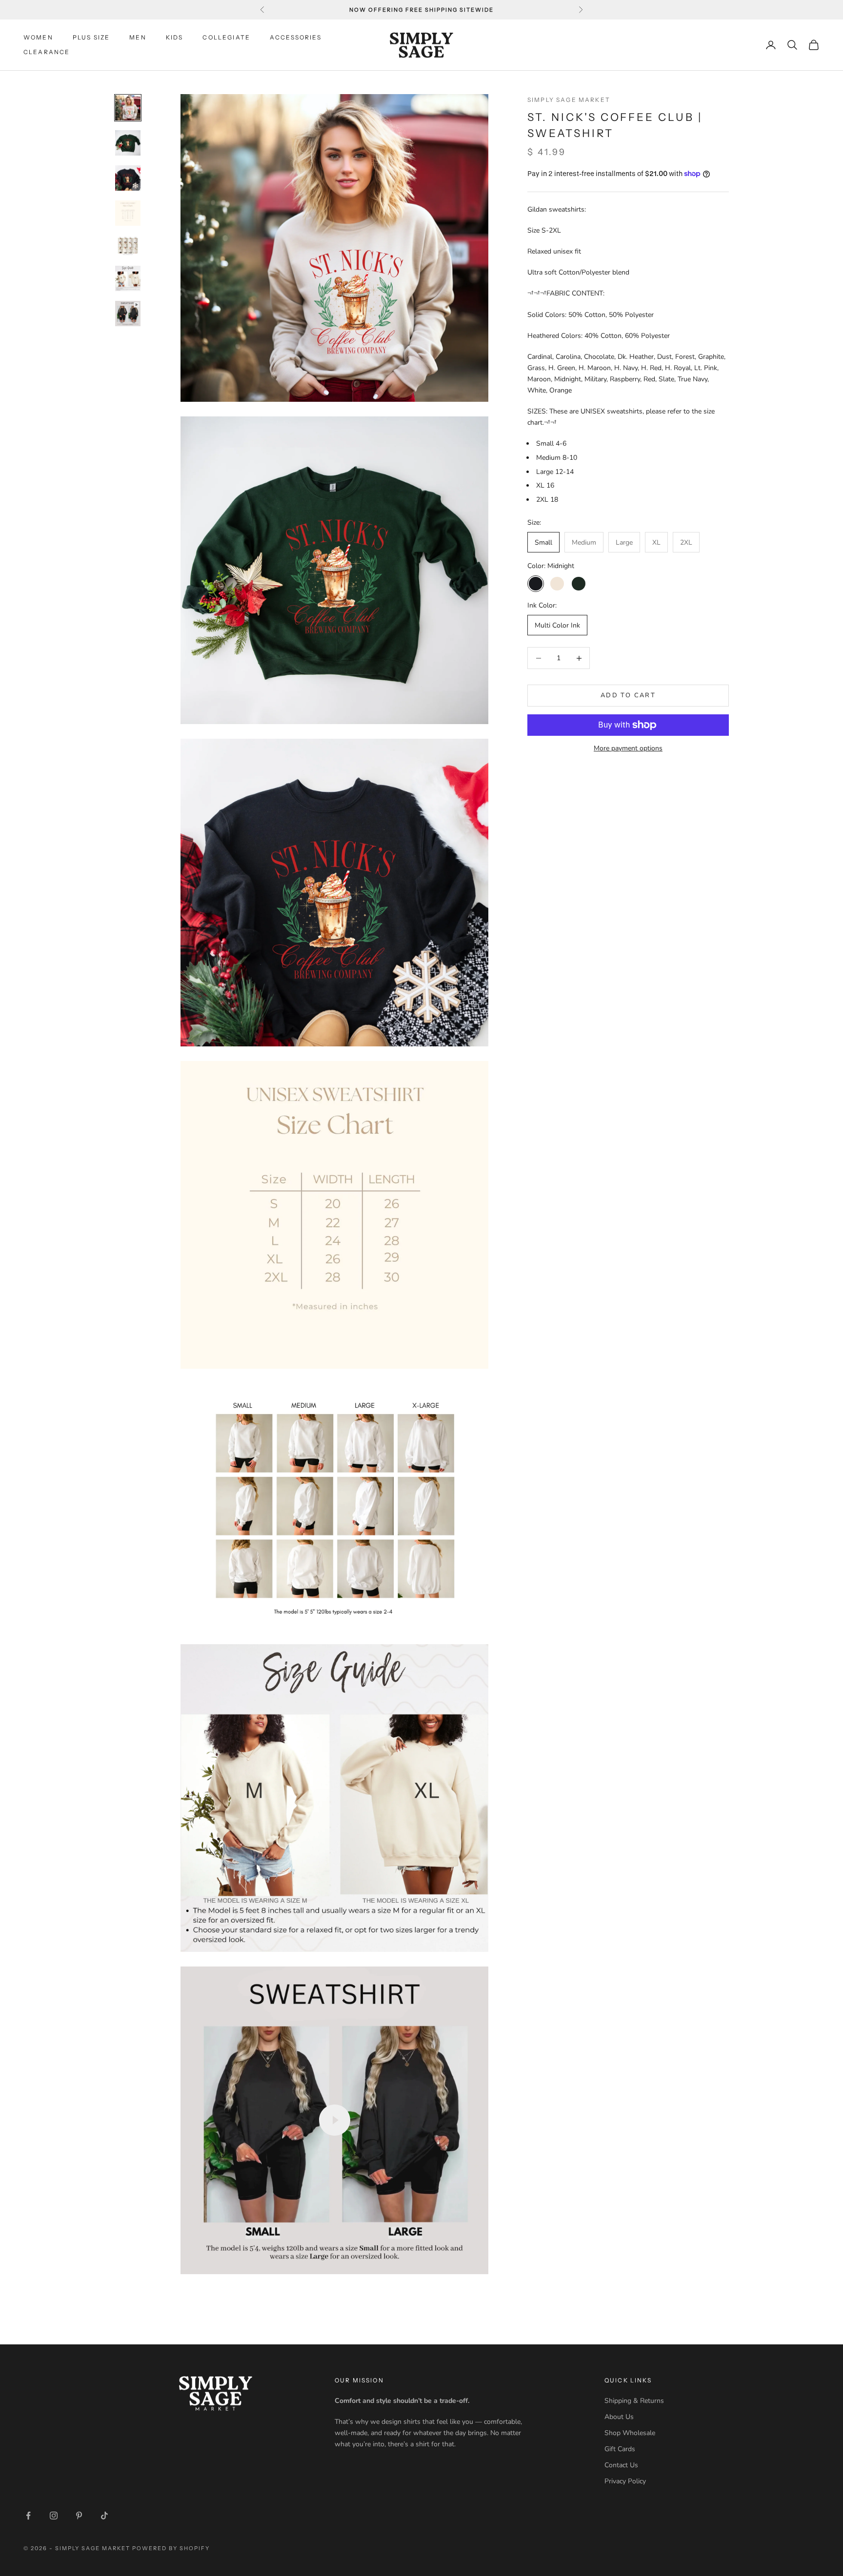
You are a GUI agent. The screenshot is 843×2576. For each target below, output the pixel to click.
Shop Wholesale (630, 2433)
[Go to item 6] (128, 278)
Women (38, 37)
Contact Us (621, 2465)
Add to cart (628, 695)
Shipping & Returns (634, 2401)
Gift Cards (620, 2449)
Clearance (47, 52)
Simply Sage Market (569, 100)
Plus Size (91, 37)
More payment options (628, 748)
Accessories (296, 37)
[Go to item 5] (128, 246)
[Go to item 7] (128, 314)
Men (138, 37)
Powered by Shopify (171, 2548)
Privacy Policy (625, 2481)
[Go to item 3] (128, 178)
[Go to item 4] (128, 213)
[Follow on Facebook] (28, 2516)
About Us (619, 2417)
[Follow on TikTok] (104, 2516)
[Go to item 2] (128, 143)
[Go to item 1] (128, 108)
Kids (175, 37)
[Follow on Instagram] (54, 2516)
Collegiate (226, 37)
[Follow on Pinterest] (79, 2516)
